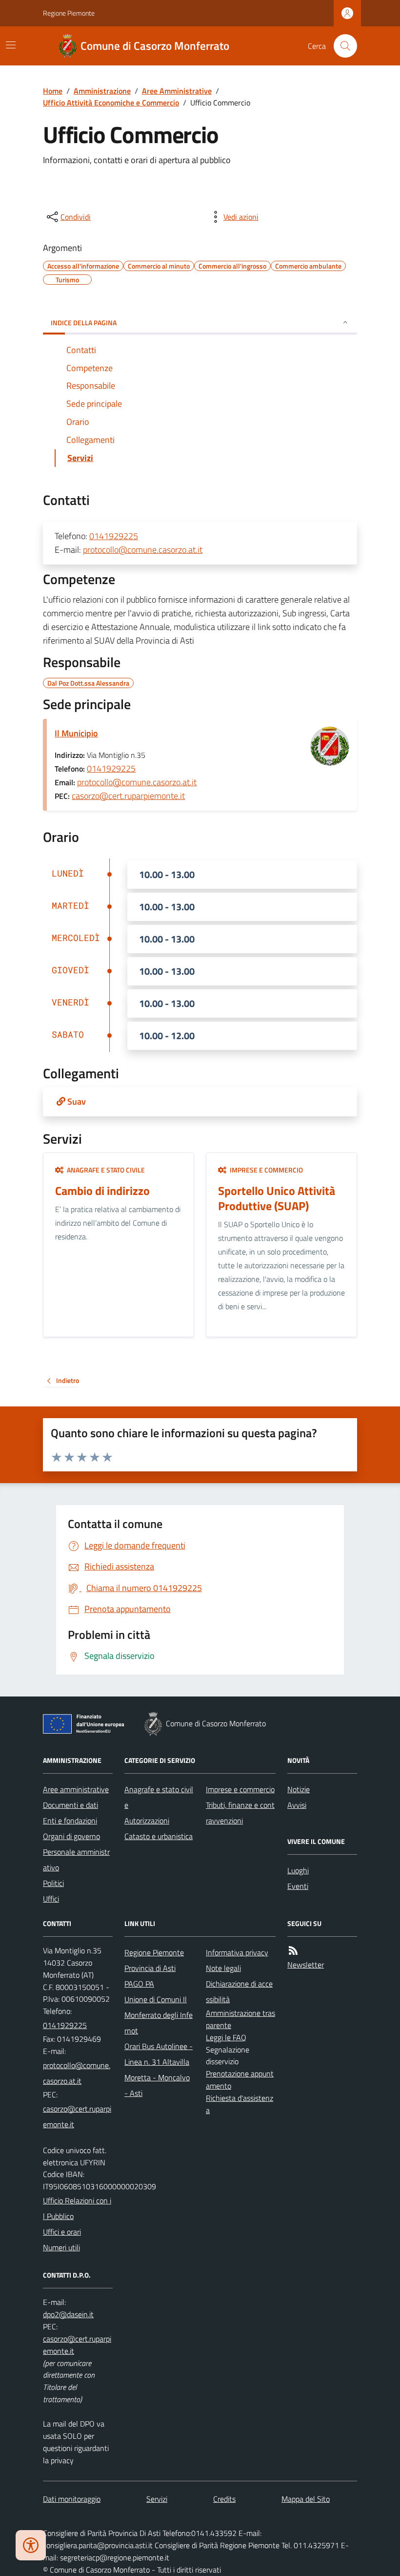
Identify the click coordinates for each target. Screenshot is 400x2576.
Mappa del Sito (306, 2499)
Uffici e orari (62, 2232)
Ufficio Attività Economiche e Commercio (111, 103)
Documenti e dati (70, 1805)
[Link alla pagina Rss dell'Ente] (293, 1951)
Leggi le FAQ (226, 2037)
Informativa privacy (237, 1952)
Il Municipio (76, 733)
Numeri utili (61, 2247)
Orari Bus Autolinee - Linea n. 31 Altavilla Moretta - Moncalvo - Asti (159, 2070)
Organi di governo (71, 1836)
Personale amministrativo (76, 1860)
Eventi (298, 1886)
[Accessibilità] (31, 2545)
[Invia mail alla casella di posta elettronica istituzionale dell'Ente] (78, 2073)
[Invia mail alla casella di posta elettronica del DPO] (68, 2314)
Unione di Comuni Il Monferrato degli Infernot (159, 2015)
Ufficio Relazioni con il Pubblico (77, 2208)
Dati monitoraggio (72, 2499)
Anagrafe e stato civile (159, 1797)
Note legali (223, 1968)
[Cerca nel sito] (341, 46)
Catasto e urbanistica (159, 1836)
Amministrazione (102, 91)
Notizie (299, 1789)
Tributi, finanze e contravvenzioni (240, 1813)
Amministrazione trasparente (240, 2019)
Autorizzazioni (147, 1821)
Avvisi (297, 1805)
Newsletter (306, 1965)
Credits (224, 2499)
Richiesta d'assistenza (240, 2104)
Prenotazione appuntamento (240, 2080)
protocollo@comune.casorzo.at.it (143, 550)
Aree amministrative (76, 1789)
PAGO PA (139, 1984)
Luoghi (298, 1870)
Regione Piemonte (69, 13)
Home (53, 91)
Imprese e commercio (240, 1789)
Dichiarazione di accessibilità (239, 1991)
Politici (53, 1883)
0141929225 (114, 536)
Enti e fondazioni (70, 1821)
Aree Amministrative (177, 91)
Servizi (157, 2499)
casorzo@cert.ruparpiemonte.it (128, 796)
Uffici (51, 1899)
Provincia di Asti (150, 1968)
